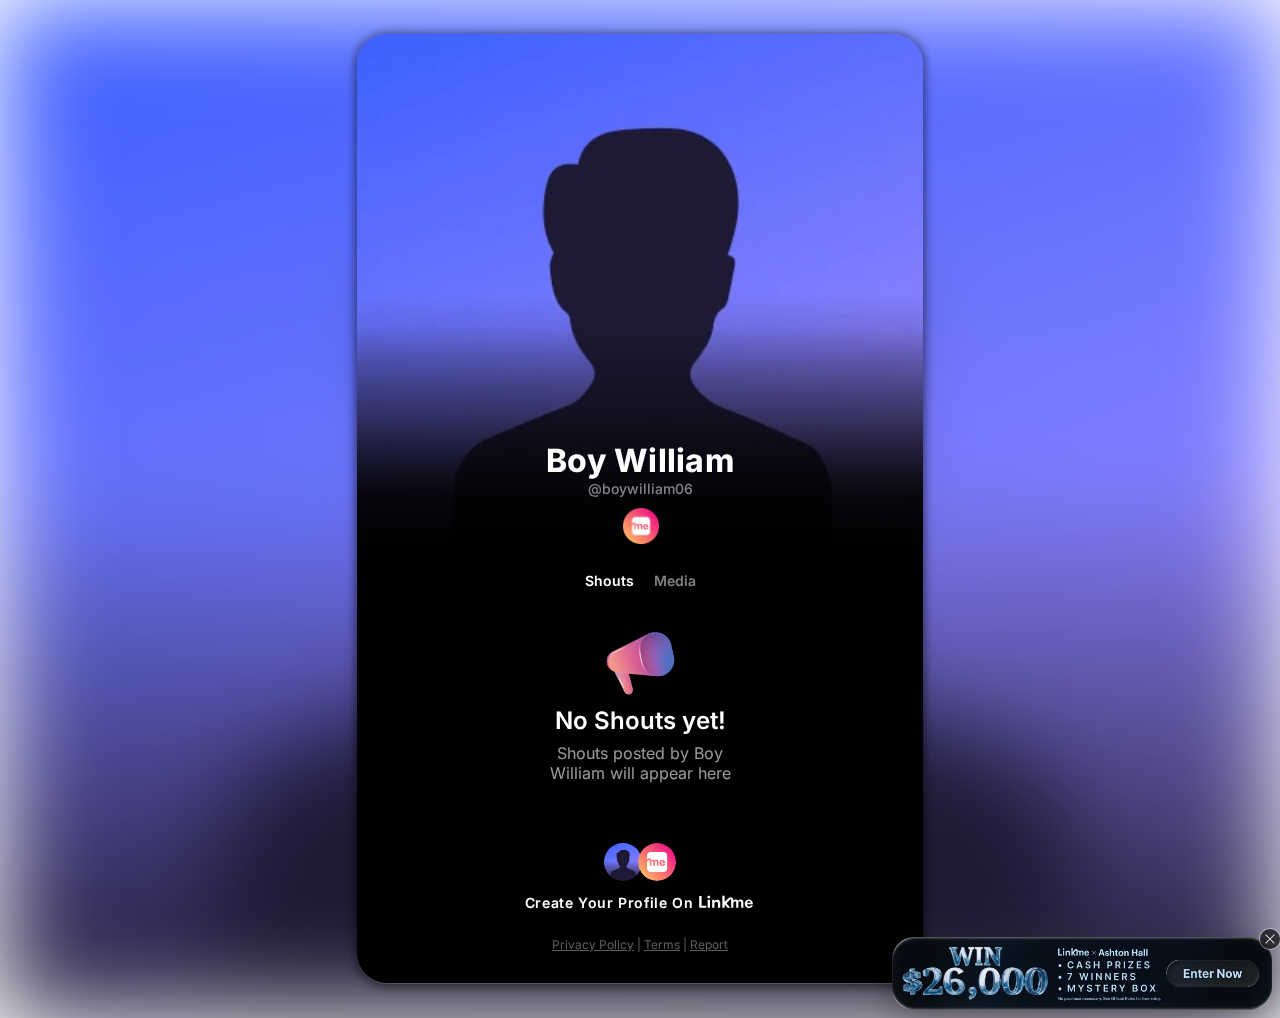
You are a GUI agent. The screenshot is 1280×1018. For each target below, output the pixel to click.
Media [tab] (675, 581)
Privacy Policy (593, 944)
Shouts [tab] (609, 581)
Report (709, 944)
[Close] (1270, 939)
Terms (662, 944)
